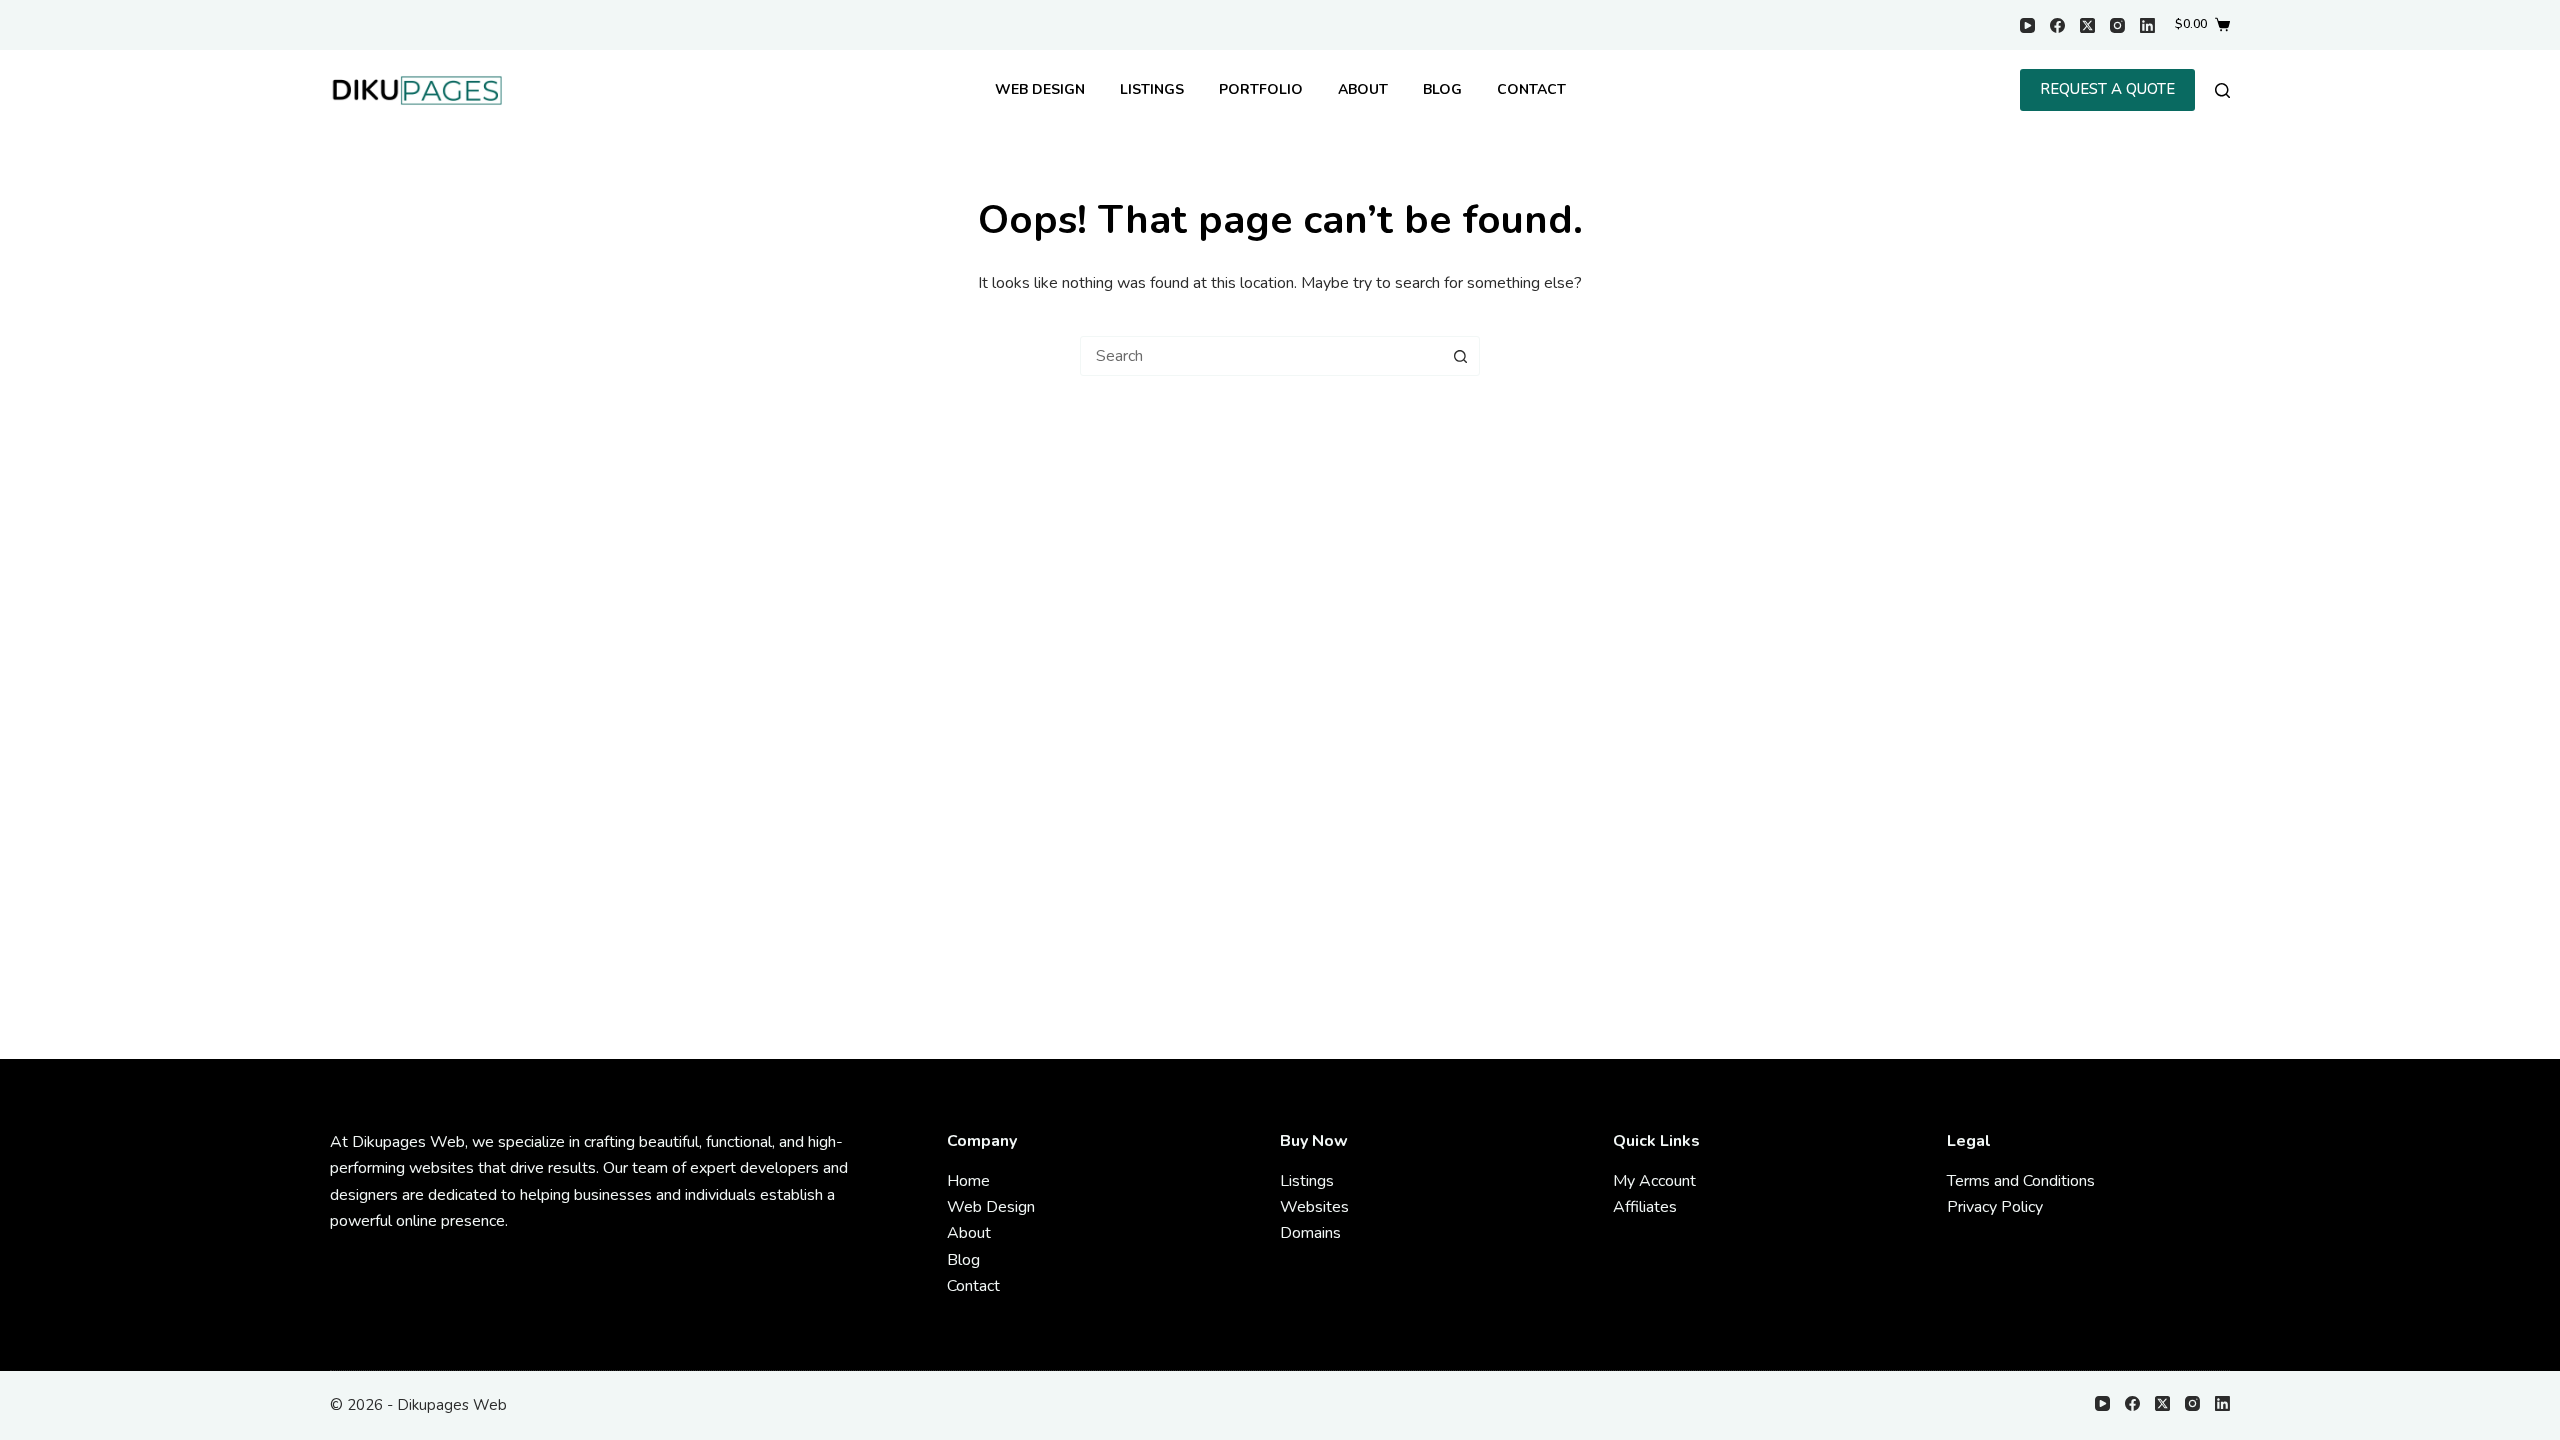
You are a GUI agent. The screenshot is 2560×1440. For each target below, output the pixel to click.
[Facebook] (2057, 25)
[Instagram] (2117, 25)
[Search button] (1460, 356)
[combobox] (1261, 356)
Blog (1442, 89)
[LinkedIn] (2147, 25)
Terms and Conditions (2021, 1181)
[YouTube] (2027, 25)
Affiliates (1645, 1207)
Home (968, 1181)
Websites (1314, 1207)
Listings (1152, 89)
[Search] (2222, 90)
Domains (1310, 1233)
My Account (1654, 1181)
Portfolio (1261, 89)
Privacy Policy (1995, 1207)
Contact (1531, 89)
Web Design (1040, 89)
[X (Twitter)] (2087, 25)
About (1363, 89)
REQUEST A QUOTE (2107, 89)
